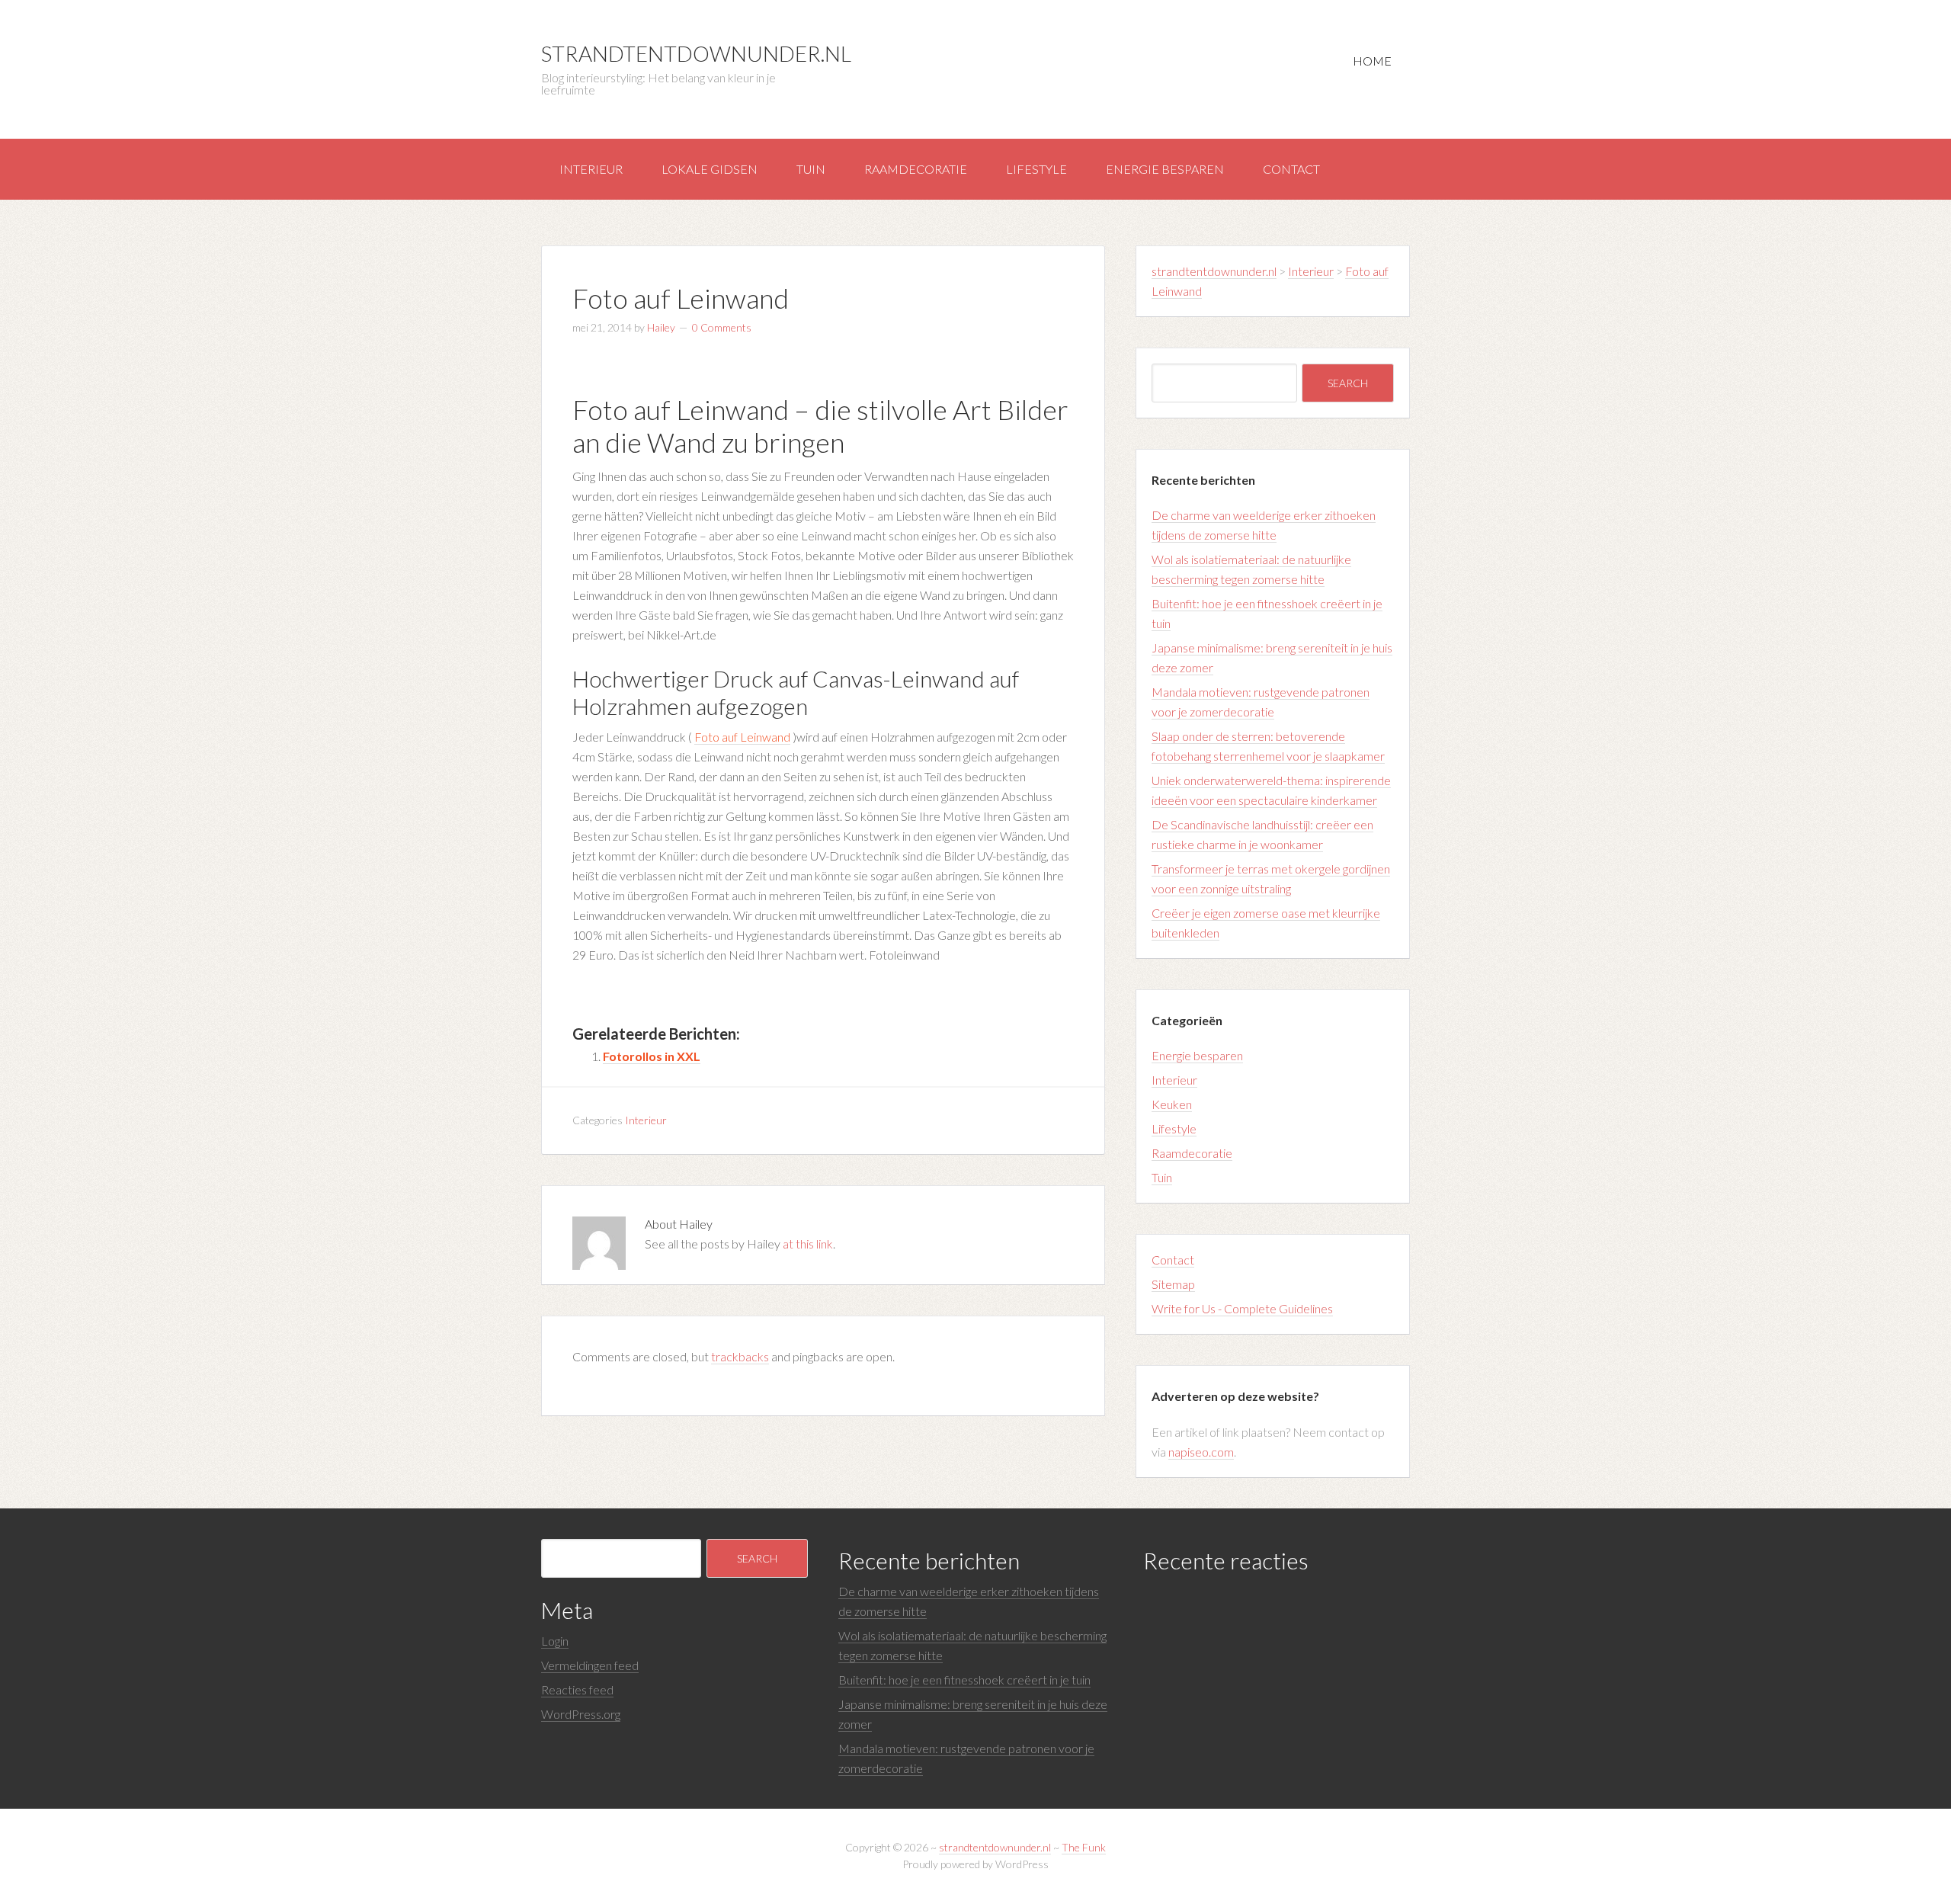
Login (555, 1641)
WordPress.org (581, 1714)
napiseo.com (1201, 1452)
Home (1372, 61)
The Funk (1084, 1847)
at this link (808, 1244)
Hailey (661, 327)
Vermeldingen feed (590, 1665)
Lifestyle (1036, 169)
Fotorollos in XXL (652, 1056)
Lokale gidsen (710, 169)
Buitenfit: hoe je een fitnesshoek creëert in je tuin (964, 1680)
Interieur (591, 169)
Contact (1291, 169)
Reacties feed (577, 1689)
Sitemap (1173, 1284)
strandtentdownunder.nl (696, 53)
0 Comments (722, 327)
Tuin (811, 169)
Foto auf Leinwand (742, 737)
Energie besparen (1165, 169)
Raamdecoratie (916, 169)
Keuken (1172, 1104)
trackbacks (740, 1356)
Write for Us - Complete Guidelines (1242, 1308)
